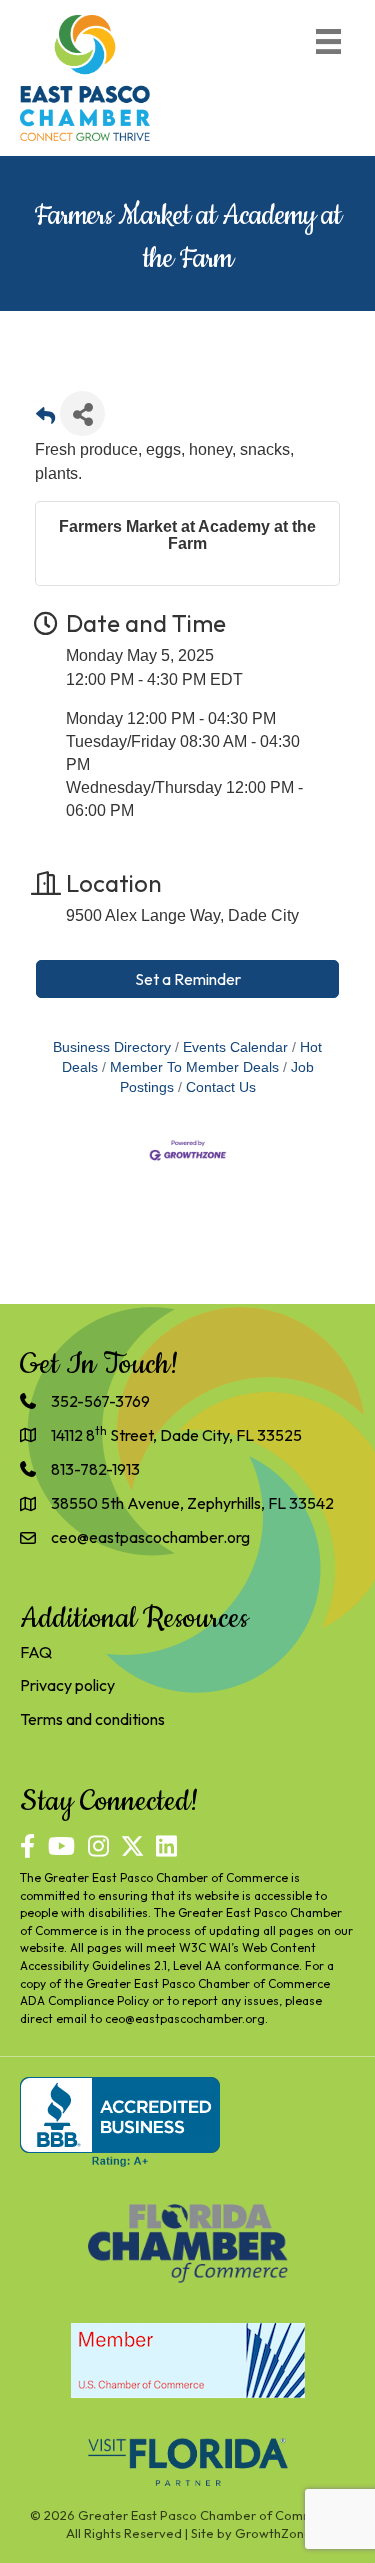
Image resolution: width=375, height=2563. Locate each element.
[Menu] (328, 41)
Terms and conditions (92, 1719)
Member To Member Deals (194, 1067)
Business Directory (112, 1047)
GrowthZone (273, 2533)
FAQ (36, 1652)
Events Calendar (235, 1047)
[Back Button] (45, 419)
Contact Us (221, 1087)
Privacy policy (67, 1685)
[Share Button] (82, 413)
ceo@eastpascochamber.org (185, 2018)
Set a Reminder (188, 979)
